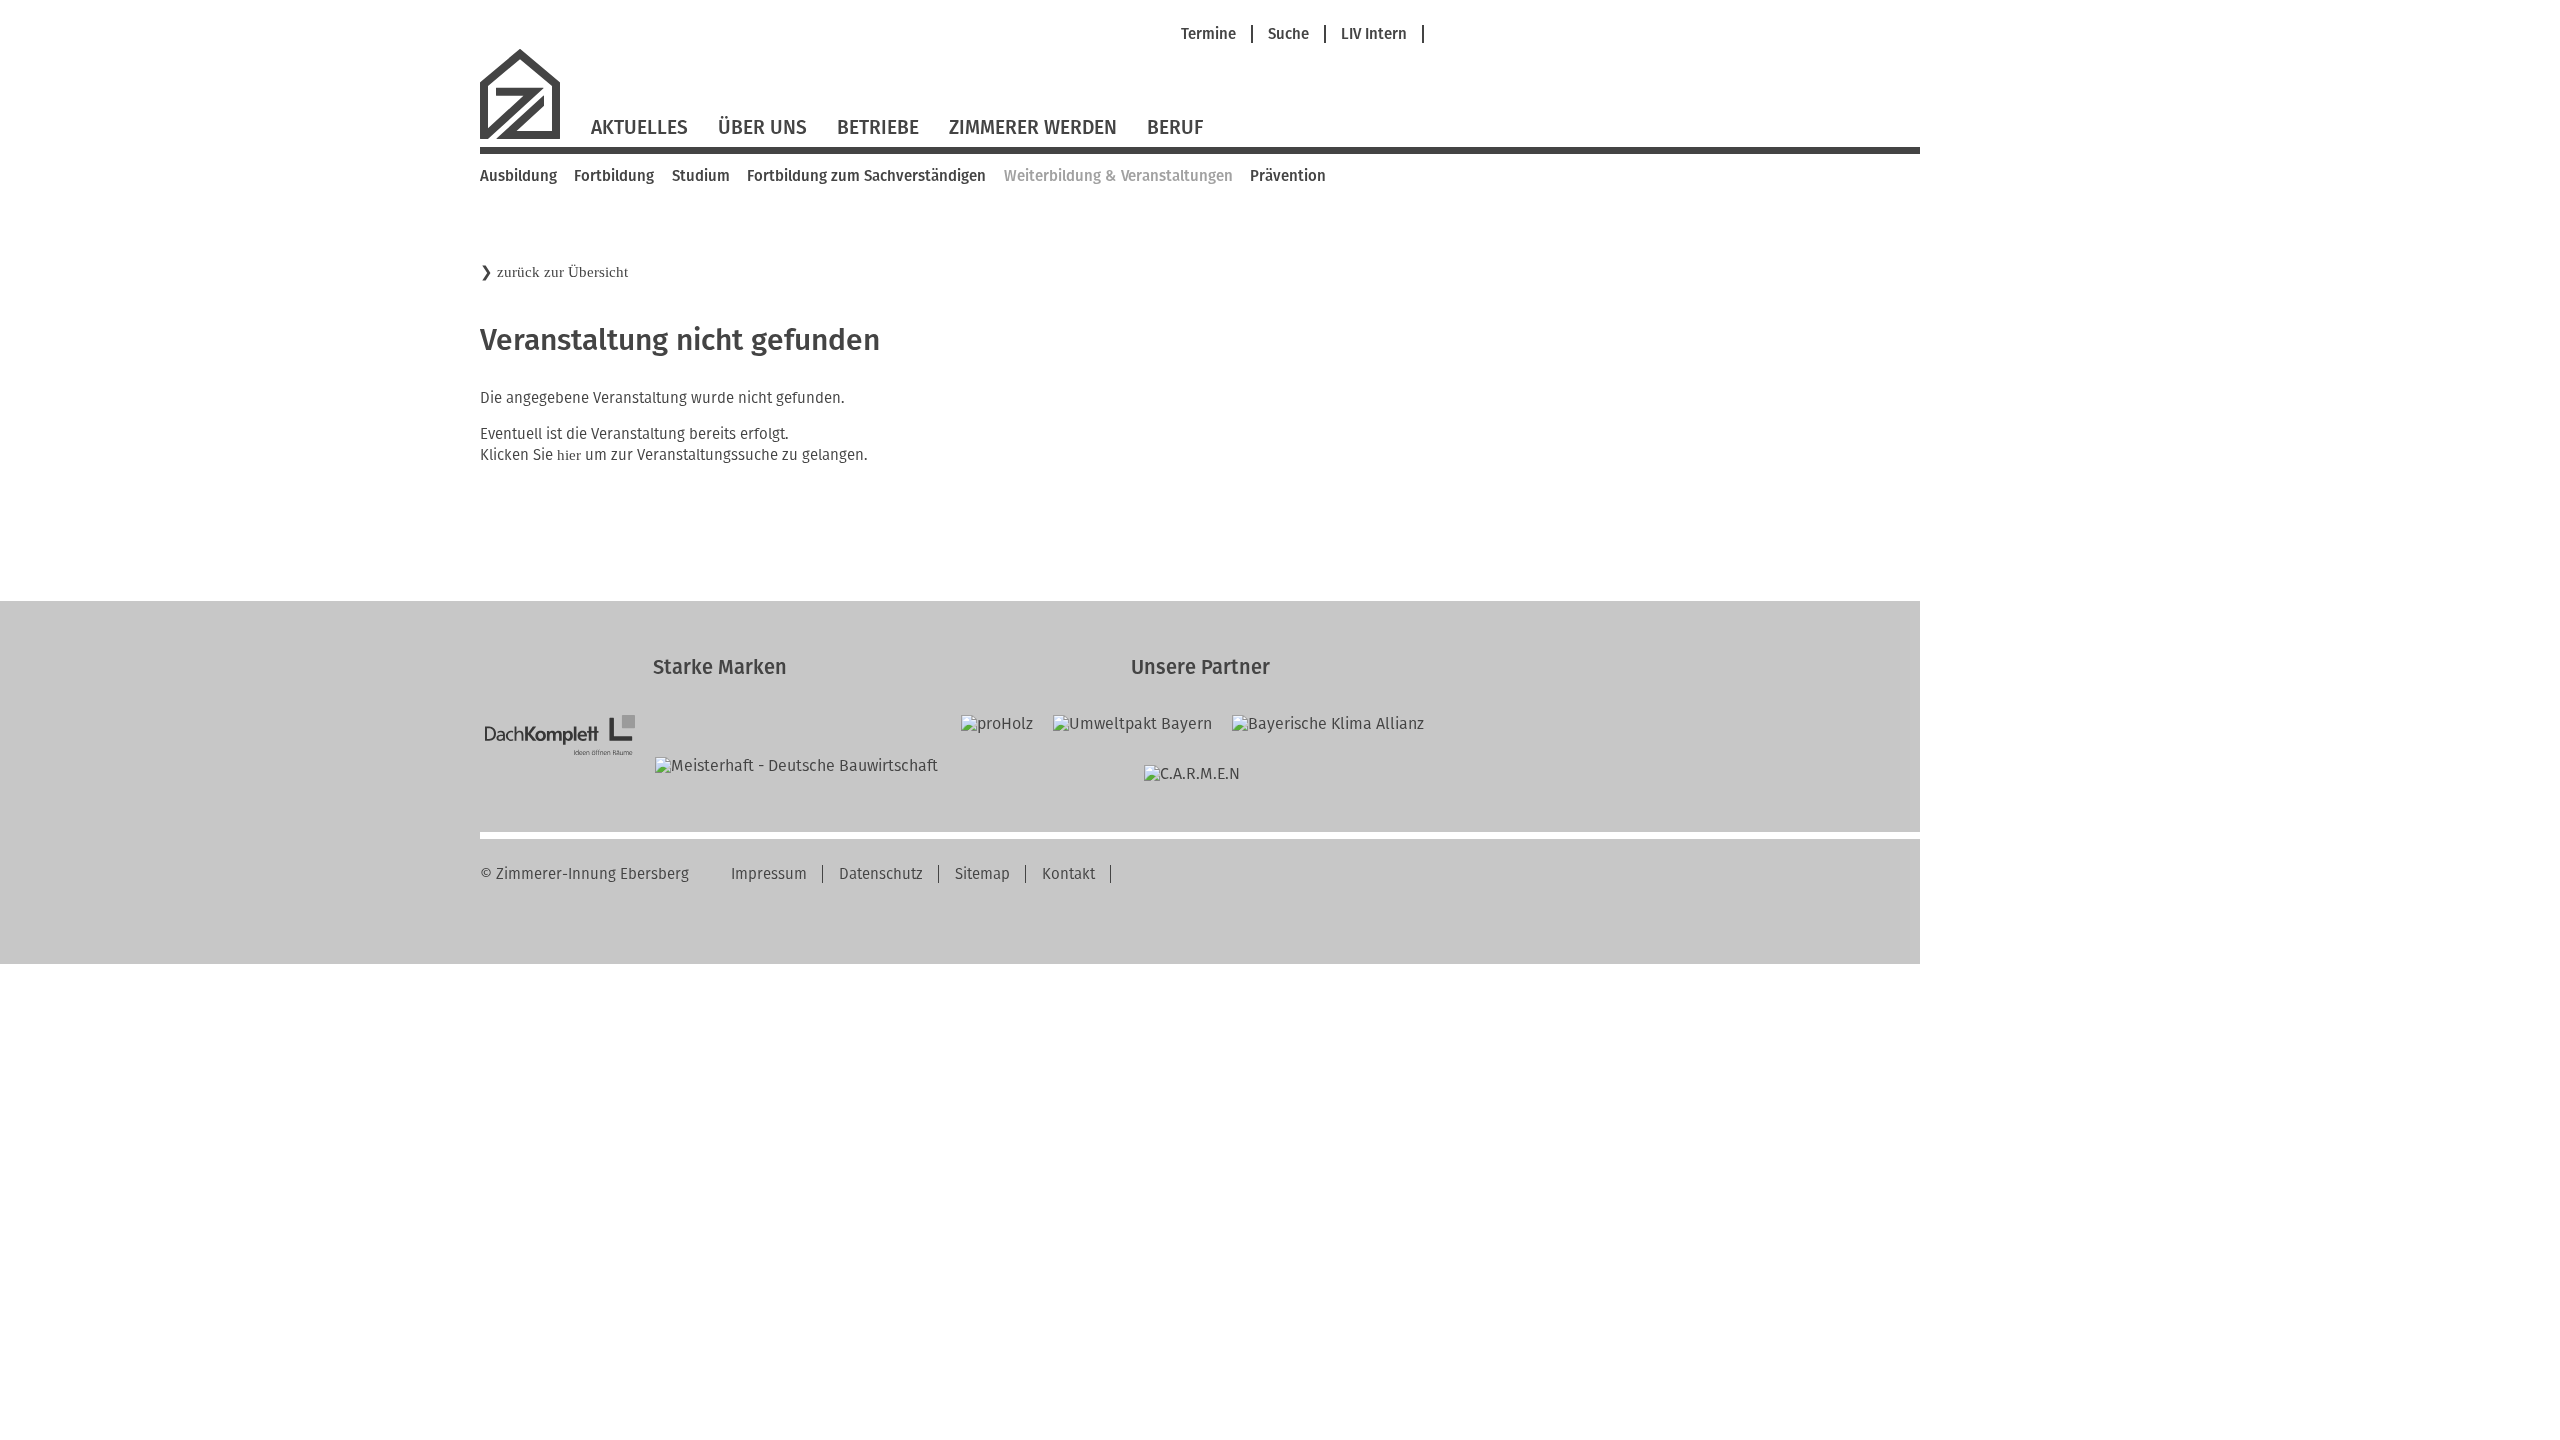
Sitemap (982, 874)
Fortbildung (614, 176)
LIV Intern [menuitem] (1374, 34)
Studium (701, 176)
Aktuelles (639, 127)
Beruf (1175, 127)
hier (569, 455)
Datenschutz (881, 874)
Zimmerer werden (1033, 127)
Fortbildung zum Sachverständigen (866, 176)
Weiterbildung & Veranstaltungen (1118, 176)
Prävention (1288, 176)
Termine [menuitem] (1208, 34)
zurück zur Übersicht (562, 272)
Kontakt (1068, 874)
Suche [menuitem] (1288, 34)
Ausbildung (518, 176)
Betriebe (878, 127)
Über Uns (762, 127)
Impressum (769, 874)
